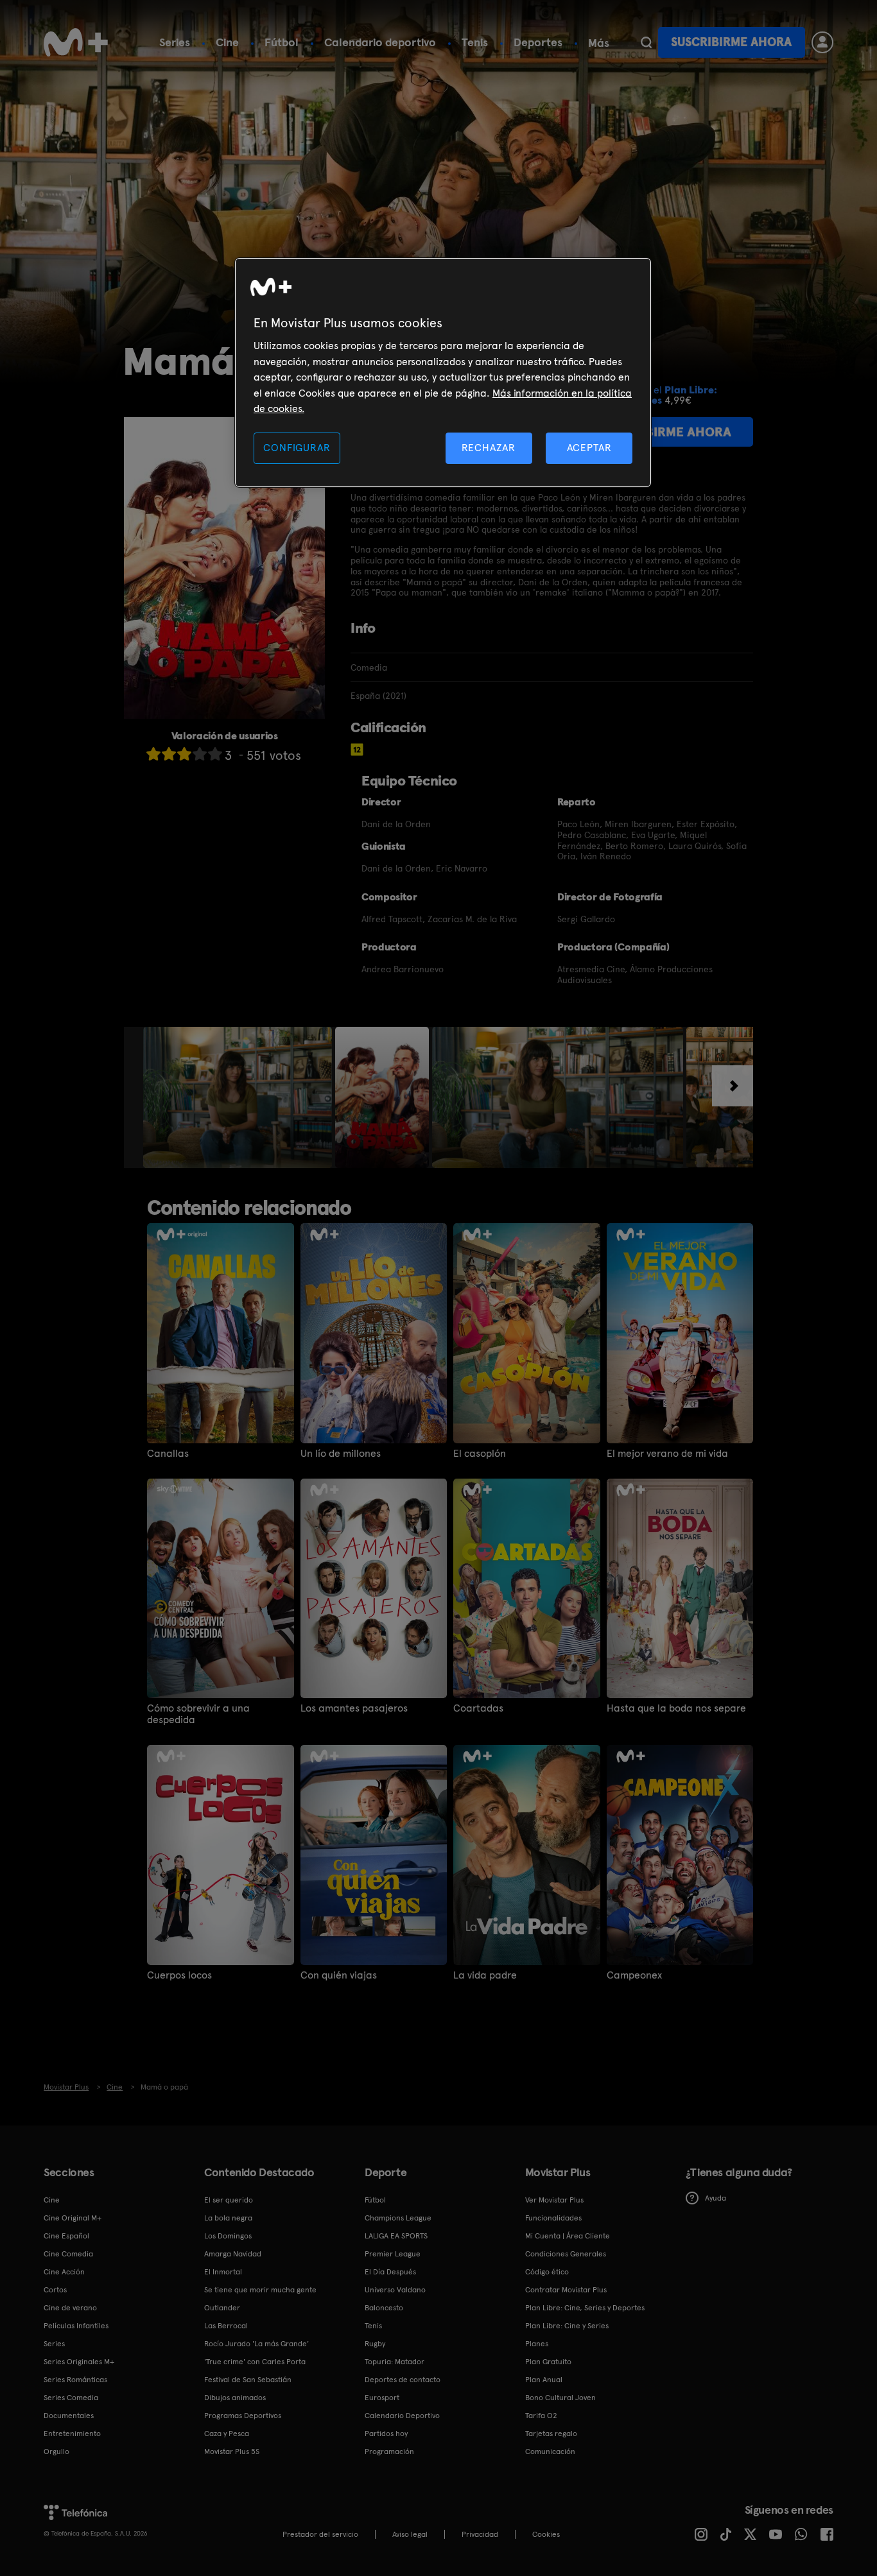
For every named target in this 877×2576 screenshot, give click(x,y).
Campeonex (634, 1975)
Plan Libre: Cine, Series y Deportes (585, 2308)
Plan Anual (544, 2380)
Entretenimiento (72, 2434)
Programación (389, 2451)
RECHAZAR (489, 448)
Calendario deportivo (380, 42)
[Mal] (169, 754)
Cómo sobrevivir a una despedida (198, 1714)
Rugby (375, 2344)
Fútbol (282, 42)
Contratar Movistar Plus (566, 2290)
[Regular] (184, 754)
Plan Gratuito (548, 2362)
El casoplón (480, 1454)
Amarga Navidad (233, 2254)
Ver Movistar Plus (554, 2200)
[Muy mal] (153, 754)
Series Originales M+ (79, 2362)
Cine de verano (70, 2308)
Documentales (69, 2416)
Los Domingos (228, 2236)
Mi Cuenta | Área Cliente (568, 2236)
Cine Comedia (68, 2254)
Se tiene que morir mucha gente (260, 2290)
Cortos (55, 2290)
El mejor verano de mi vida (667, 1454)
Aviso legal (410, 2534)
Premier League (393, 2254)
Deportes (538, 42)
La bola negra (228, 2218)
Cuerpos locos (179, 1975)
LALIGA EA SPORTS (396, 2236)
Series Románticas (75, 2380)
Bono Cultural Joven (560, 2398)
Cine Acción (64, 2272)
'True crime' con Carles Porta (255, 2362)
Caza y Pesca (227, 2434)
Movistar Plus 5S (232, 2451)
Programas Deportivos (243, 2416)
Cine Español (66, 2236)
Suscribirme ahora (731, 42)
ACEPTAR (589, 448)
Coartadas (478, 1708)
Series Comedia (71, 2398)
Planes (537, 2344)
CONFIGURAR (297, 448)
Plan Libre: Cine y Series (567, 2326)
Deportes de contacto (403, 2380)
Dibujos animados (235, 2398)
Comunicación (550, 2451)
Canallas (168, 1454)
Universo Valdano (395, 2290)
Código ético (547, 2272)
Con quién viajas (339, 1975)
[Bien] (200, 754)
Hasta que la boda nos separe (676, 1708)
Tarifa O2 (541, 2416)
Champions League (398, 2218)
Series (175, 42)
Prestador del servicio (320, 2534)
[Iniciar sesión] (822, 42)
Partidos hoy (386, 2434)
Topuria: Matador (395, 2362)
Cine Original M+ (73, 2218)
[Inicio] (76, 42)
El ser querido (229, 2200)
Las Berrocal (226, 2326)
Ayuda (716, 2198)
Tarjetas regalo (551, 2434)
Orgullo (56, 2451)
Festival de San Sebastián (248, 2380)
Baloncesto (384, 2308)
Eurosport (382, 2398)
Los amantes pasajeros (354, 1708)
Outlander (222, 2308)
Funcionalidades (553, 2218)
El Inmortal (223, 2272)
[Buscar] (646, 42)
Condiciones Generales (566, 2254)
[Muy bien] (215, 754)
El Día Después (390, 2272)
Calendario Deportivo (402, 2416)
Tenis (475, 42)
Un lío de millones (341, 1454)
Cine (227, 42)
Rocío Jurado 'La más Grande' (256, 2344)
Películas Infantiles (76, 2326)
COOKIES (546, 2534)
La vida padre (485, 1975)
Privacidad (480, 2534)
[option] (239, 1097)
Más (599, 43)
